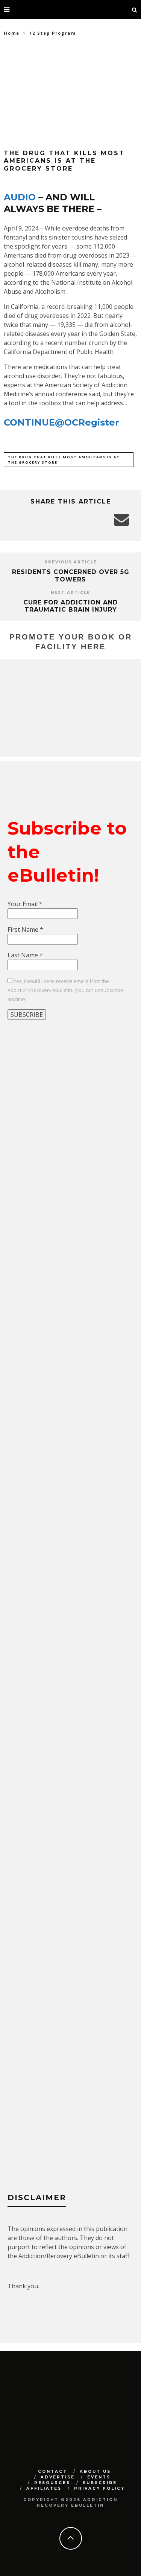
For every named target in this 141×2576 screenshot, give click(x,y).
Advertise (58, 2477)
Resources (52, 2483)
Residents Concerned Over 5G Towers (71, 575)
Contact (53, 2471)
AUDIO (20, 197)
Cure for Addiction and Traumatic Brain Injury (71, 606)
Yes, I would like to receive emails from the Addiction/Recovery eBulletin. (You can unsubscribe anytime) (65, 990)
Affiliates (44, 2488)
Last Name (25, 955)
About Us (95, 2471)
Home (12, 33)
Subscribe (100, 2483)
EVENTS (99, 2477)
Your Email (25, 904)
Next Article (70, 593)
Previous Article (71, 562)
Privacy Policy (99, 2488)
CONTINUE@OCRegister (61, 422)
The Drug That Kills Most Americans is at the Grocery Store (64, 460)
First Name (25, 929)
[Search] (135, 9)
